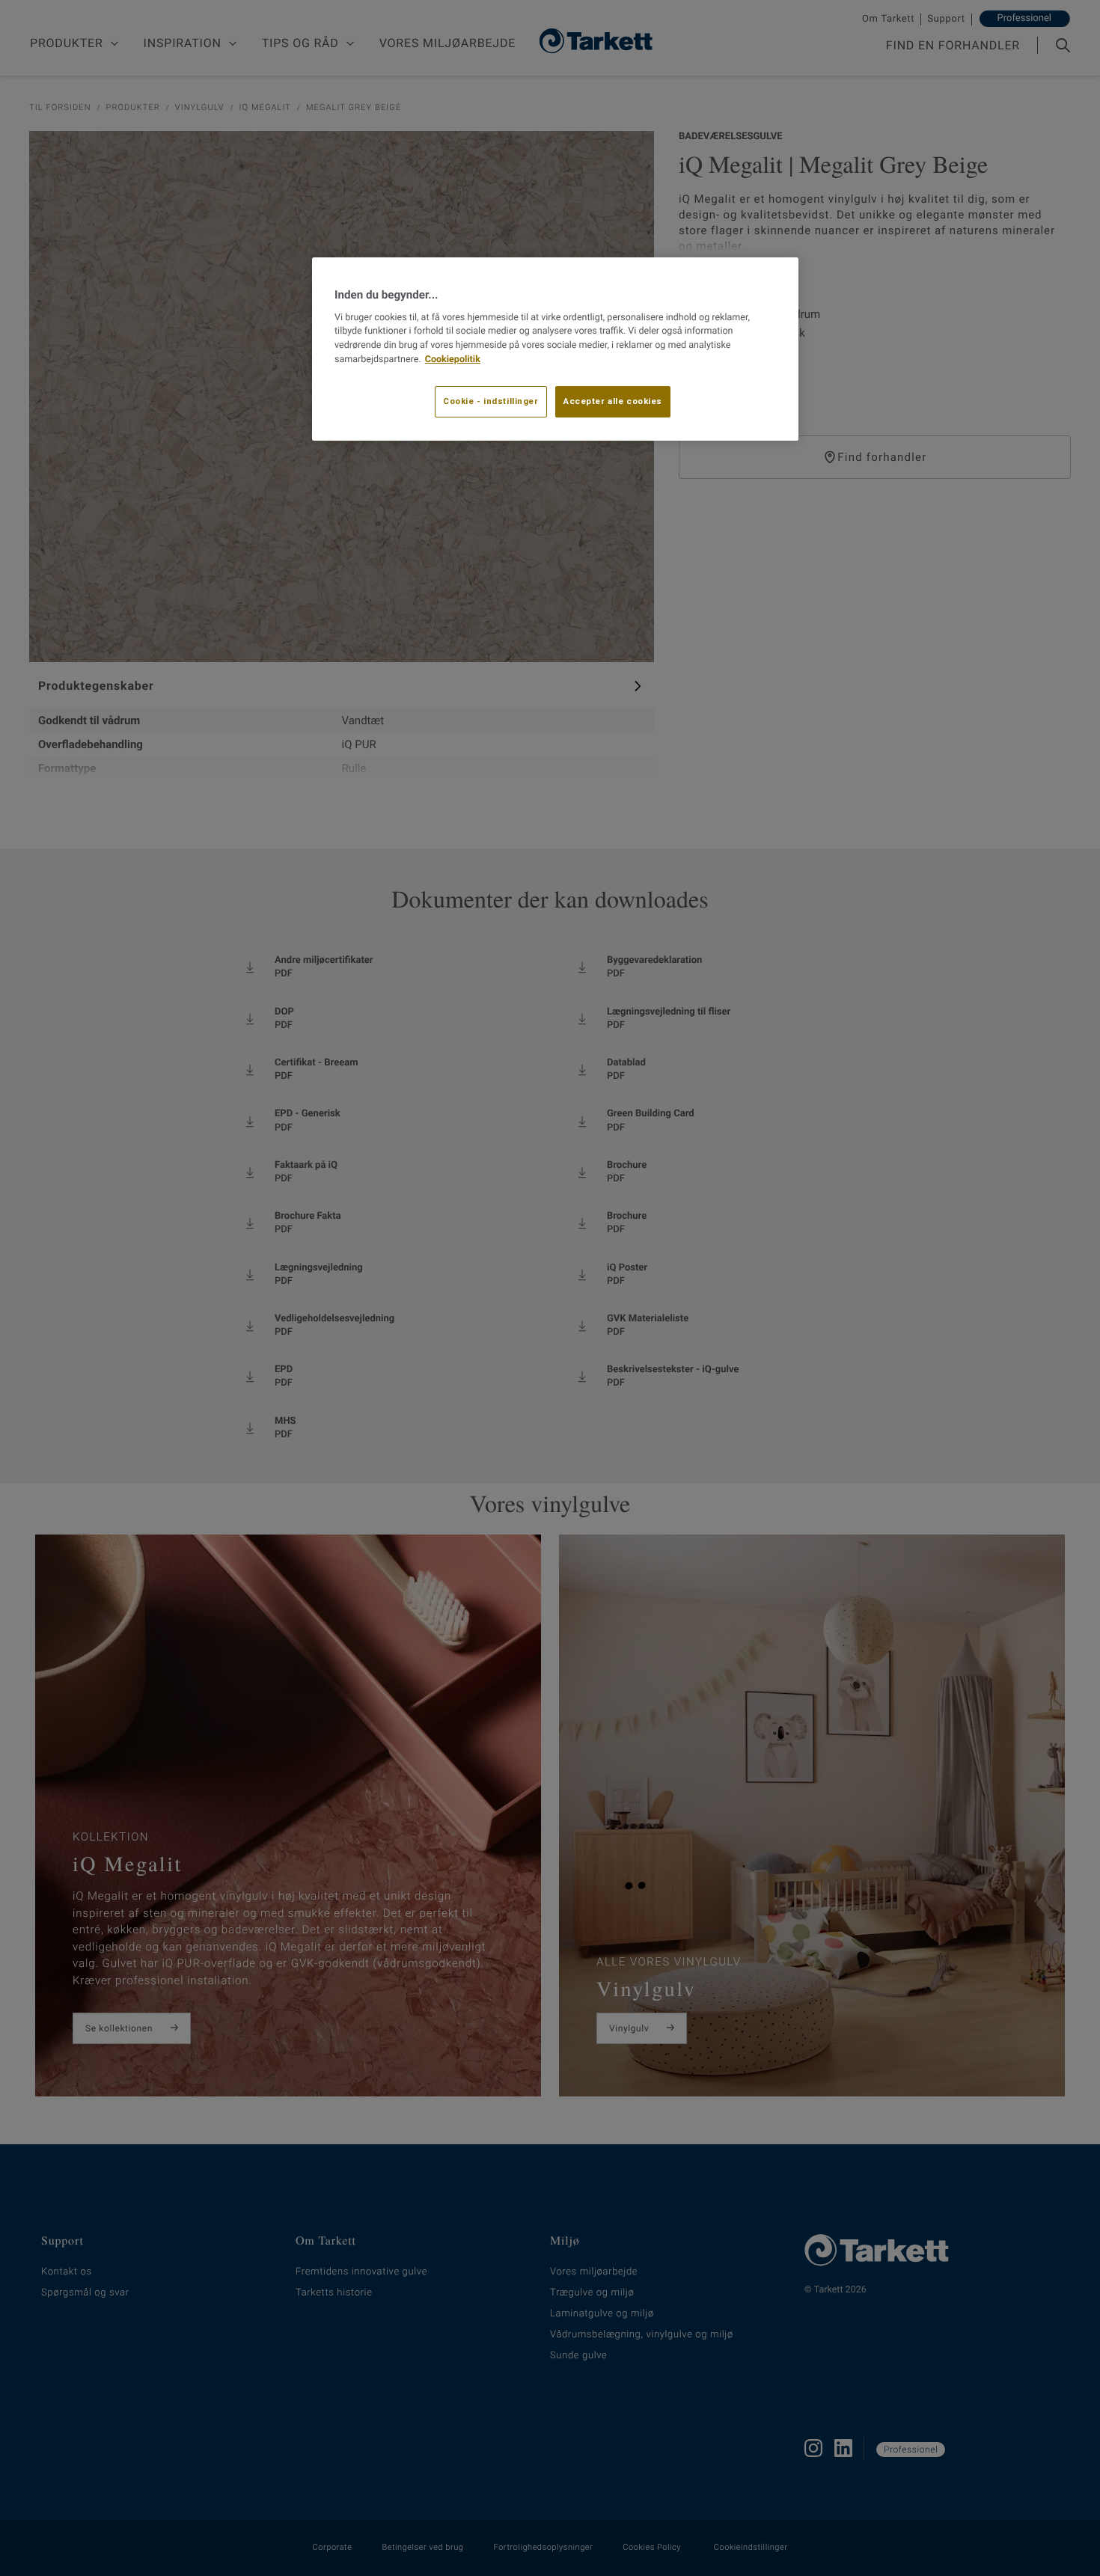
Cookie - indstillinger (491, 401)
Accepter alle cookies (613, 401)
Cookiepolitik (453, 360)
